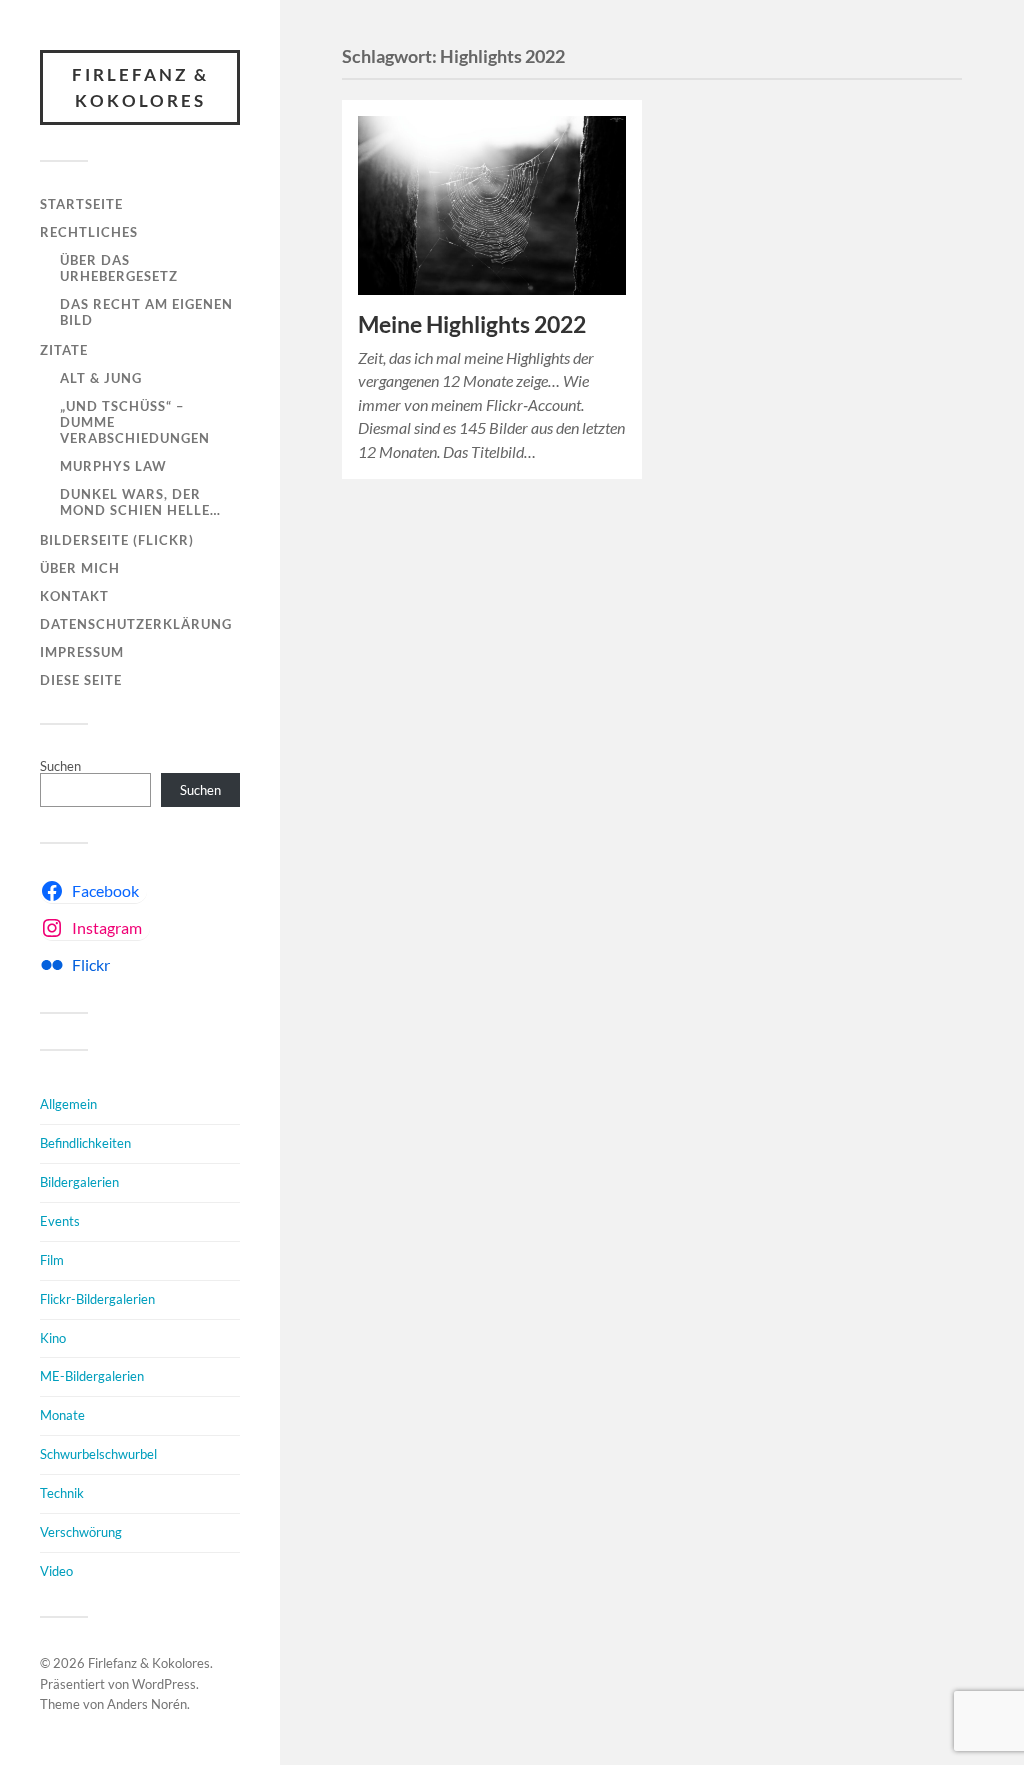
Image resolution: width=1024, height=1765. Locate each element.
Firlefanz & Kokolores (140, 87)
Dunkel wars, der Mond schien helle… (140, 502)
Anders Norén (147, 1704)
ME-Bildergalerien (92, 1376)
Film (52, 1260)
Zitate (64, 350)
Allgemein (68, 1104)
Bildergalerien (79, 1182)
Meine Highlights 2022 (472, 324)
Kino (53, 1338)
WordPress (164, 1684)
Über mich (80, 568)
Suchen (60, 766)
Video (56, 1571)
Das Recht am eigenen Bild (146, 312)
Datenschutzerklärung (136, 624)
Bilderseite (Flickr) (117, 540)
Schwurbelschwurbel (98, 1454)
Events (60, 1221)
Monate (62, 1415)
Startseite (81, 204)
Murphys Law (113, 466)
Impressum (82, 652)
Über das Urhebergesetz (119, 268)
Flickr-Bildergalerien (97, 1299)
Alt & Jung (101, 378)
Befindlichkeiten (85, 1143)
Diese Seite (81, 680)
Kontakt (74, 596)
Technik (62, 1493)
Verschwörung (81, 1532)
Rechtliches (89, 232)
